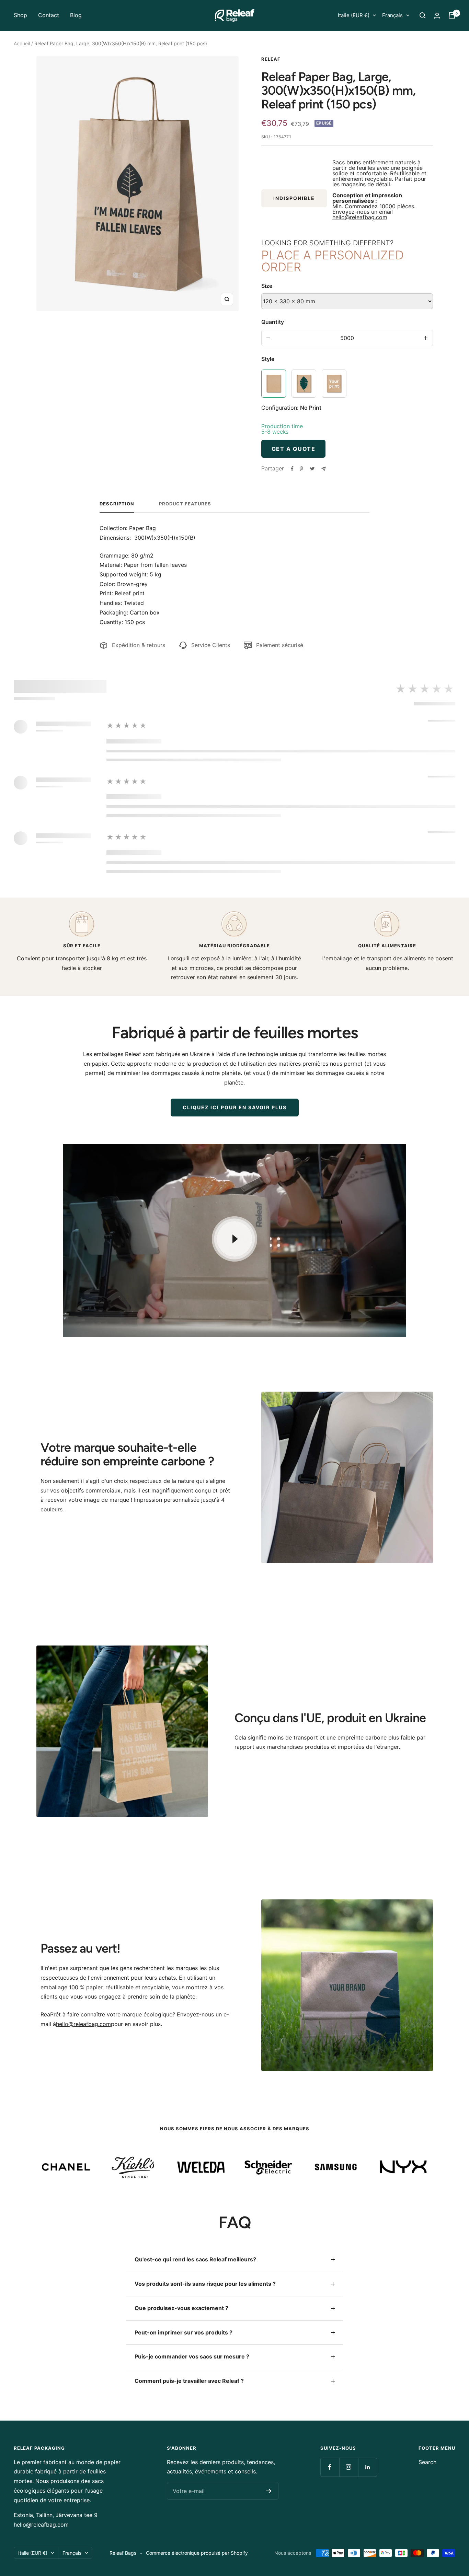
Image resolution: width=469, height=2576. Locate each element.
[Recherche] (423, 15)
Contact (49, 15)
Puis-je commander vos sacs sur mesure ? (192, 2356)
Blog (76, 15)
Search (427, 2462)
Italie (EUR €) (354, 15)
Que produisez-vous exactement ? (181, 2308)
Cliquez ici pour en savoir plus (235, 1107)
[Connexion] (437, 16)
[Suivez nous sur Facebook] (330, 2467)
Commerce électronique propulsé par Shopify (197, 2553)
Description (117, 504)
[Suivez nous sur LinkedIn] (368, 2467)
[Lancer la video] (235, 1239)
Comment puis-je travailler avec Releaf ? (189, 2381)
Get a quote (294, 449)
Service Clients (211, 645)
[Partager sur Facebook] (292, 469)
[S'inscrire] (269, 2491)
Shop (20, 15)
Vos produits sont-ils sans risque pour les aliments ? (205, 2284)
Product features (185, 504)
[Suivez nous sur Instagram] (349, 2467)
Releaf (271, 59)
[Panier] (452, 15)
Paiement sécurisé (280, 645)
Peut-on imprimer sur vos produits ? (184, 2332)
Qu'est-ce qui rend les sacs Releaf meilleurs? (195, 2259)
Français (392, 15)
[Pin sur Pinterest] (301, 469)
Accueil (22, 43)
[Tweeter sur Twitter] (312, 469)
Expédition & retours (139, 645)
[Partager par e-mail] (324, 469)
